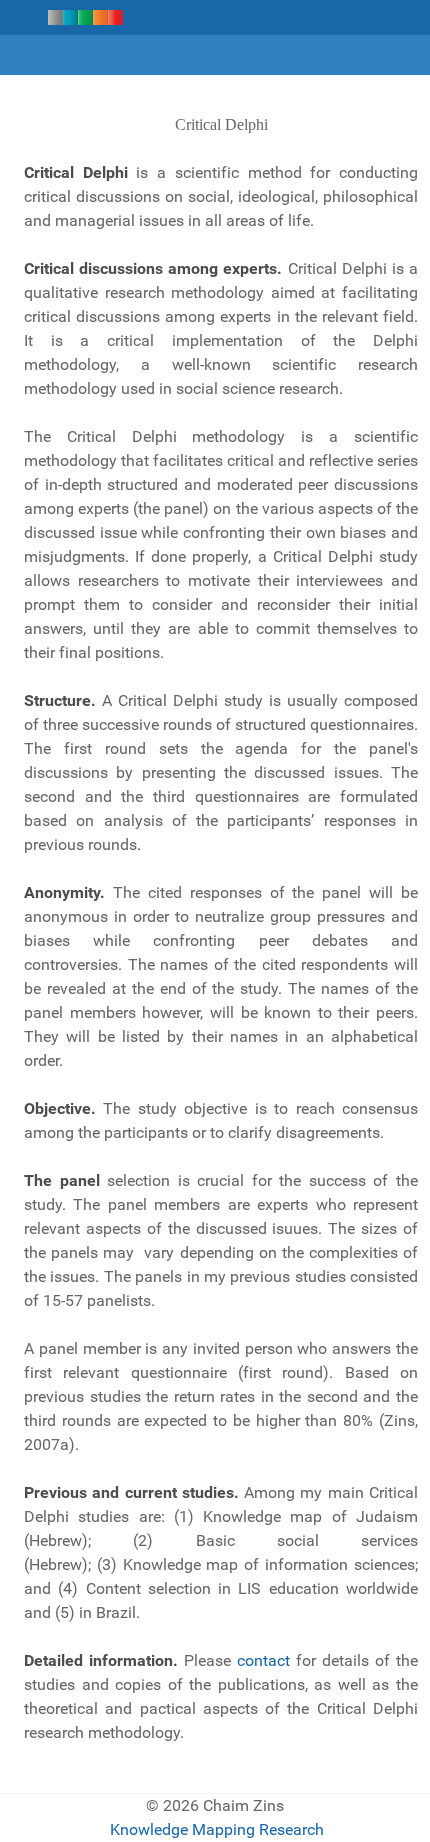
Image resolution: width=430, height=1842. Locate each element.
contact (263, 1660)
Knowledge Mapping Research (217, 1829)
